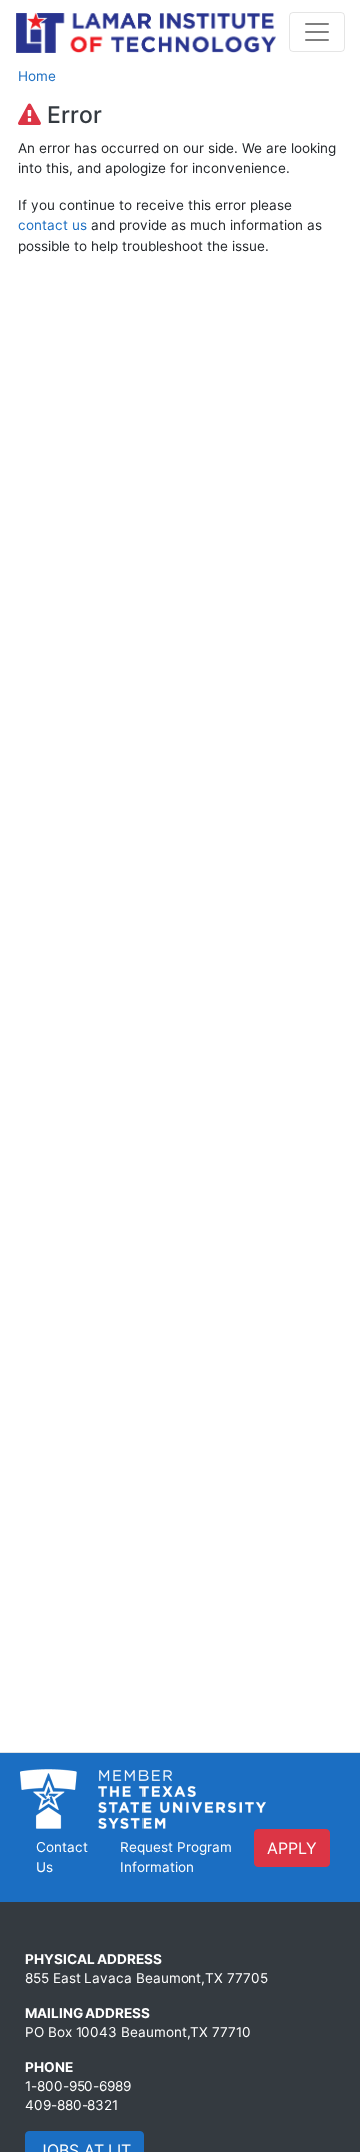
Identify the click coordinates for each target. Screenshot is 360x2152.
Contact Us (62, 1857)
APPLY (292, 1848)
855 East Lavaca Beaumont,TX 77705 (146, 1978)
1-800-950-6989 (78, 2086)
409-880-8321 (71, 2105)
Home (37, 76)
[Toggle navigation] (317, 32)
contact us (52, 225)
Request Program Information (176, 1857)
